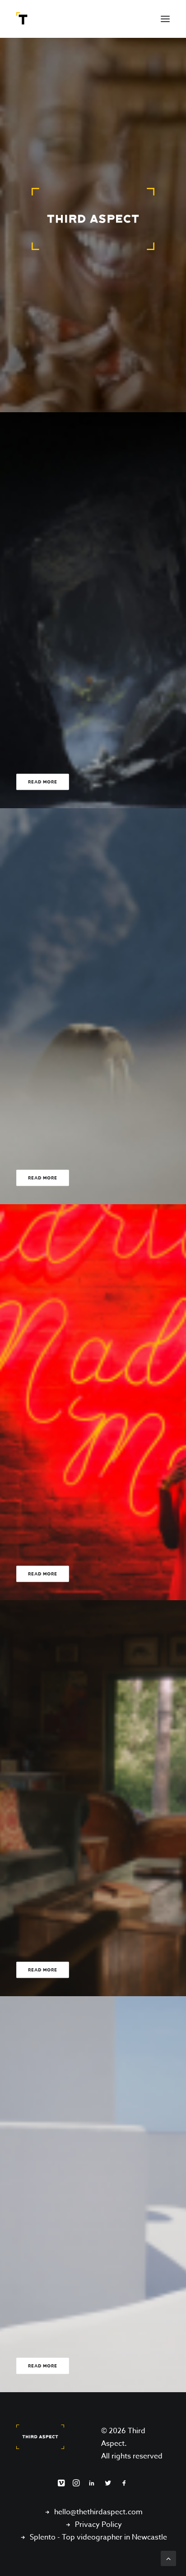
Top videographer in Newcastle (114, 2537)
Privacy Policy (98, 2525)
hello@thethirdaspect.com (98, 2512)
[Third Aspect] (23, 19)
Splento (43, 2537)
